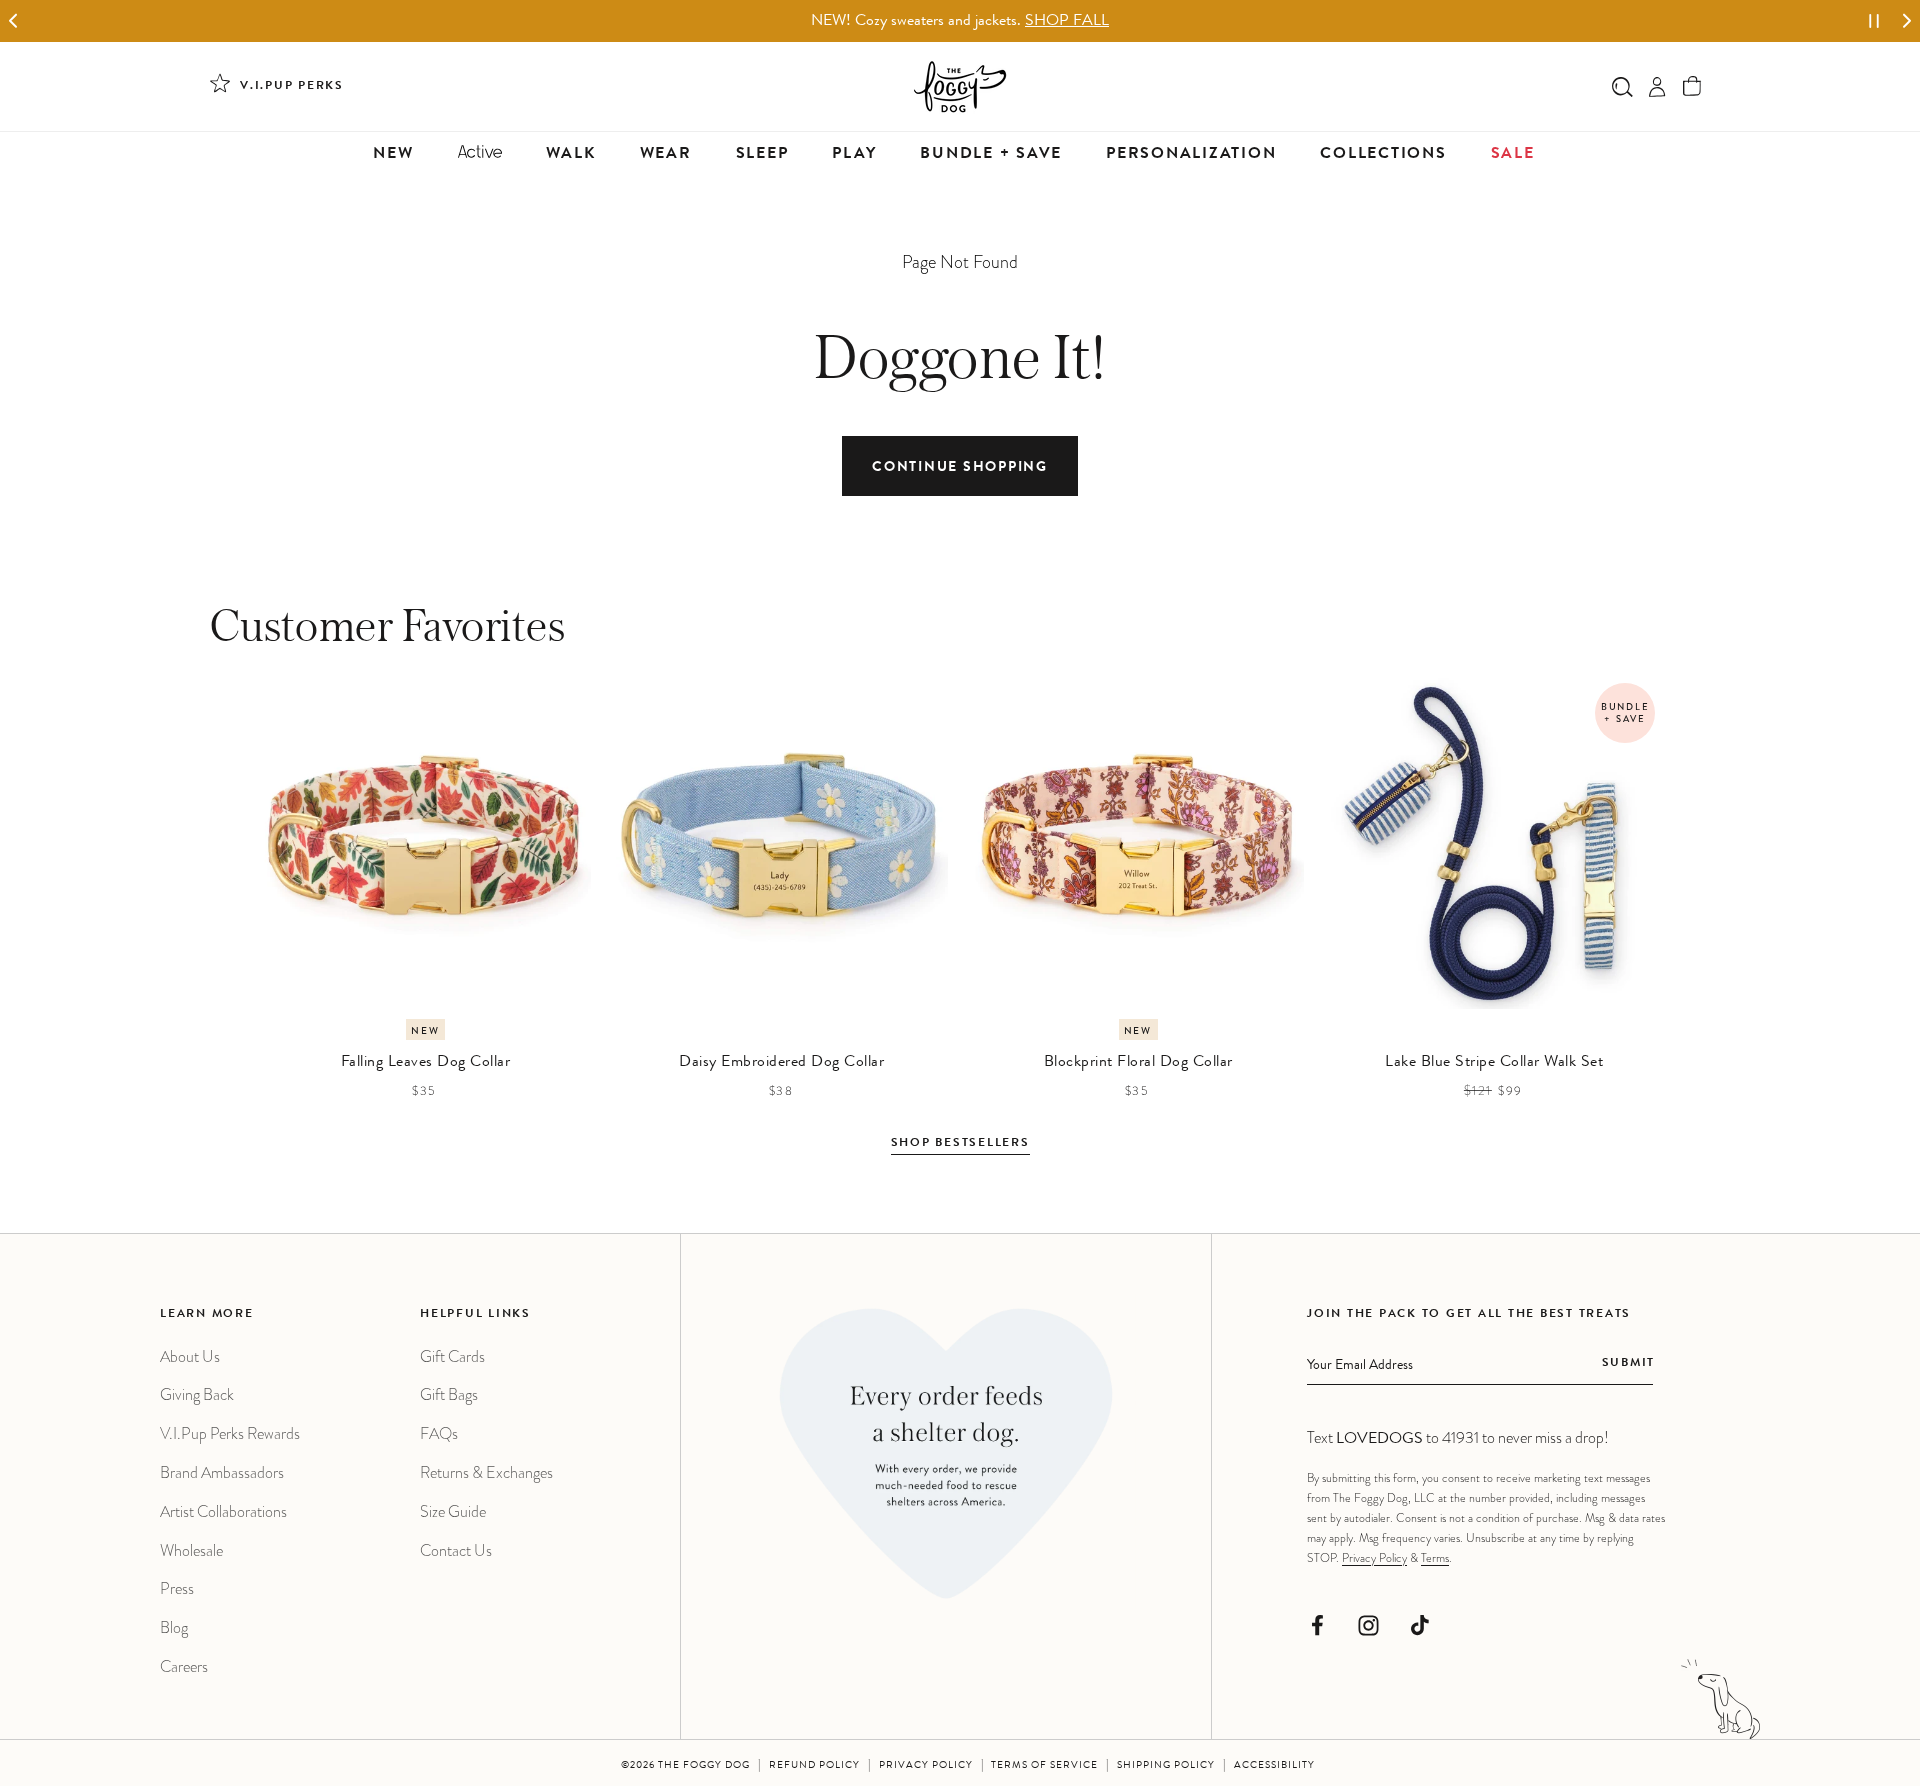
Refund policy (814, 1766)
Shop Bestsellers (960, 1144)
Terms (1435, 1558)
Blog (174, 1627)
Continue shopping (960, 468)
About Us (190, 1356)
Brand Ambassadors (222, 1472)
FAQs (439, 1433)
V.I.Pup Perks (292, 87)
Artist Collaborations (223, 1511)
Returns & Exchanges (486, 1472)
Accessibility (1274, 1766)
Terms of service (1044, 1766)
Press (177, 1588)
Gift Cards (452, 1356)
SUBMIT (1628, 1364)
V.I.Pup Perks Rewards (230, 1433)
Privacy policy (926, 1766)
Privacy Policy (1374, 1558)
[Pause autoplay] (1874, 21)
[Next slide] (1906, 21)
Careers (184, 1666)
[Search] (1622, 86)
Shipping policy (1166, 1766)
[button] (1692, 86)
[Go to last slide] (13, 21)
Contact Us (456, 1550)
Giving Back (197, 1394)
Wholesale (191, 1550)
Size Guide (453, 1511)
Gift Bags (449, 1394)
